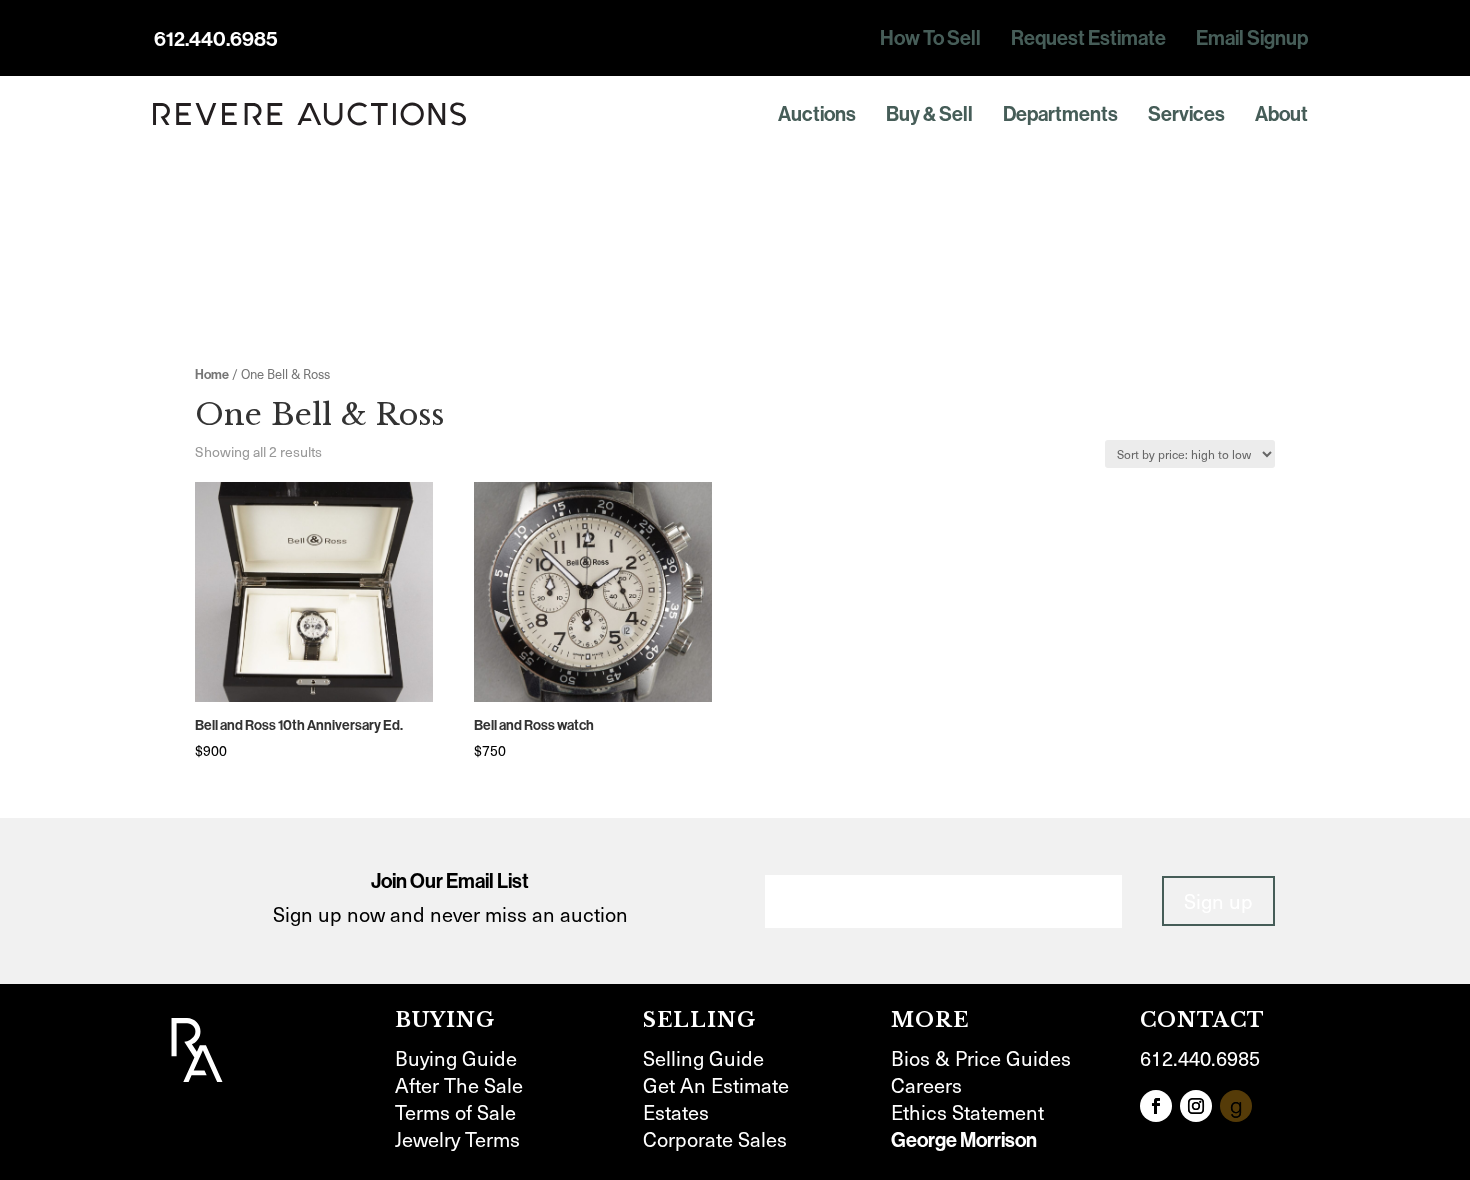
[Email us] (1236, 1106)
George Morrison (964, 1139)
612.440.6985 (216, 38)
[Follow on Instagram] (1196, 1106)
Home (212, 374)
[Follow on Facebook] (1156, 1106)
